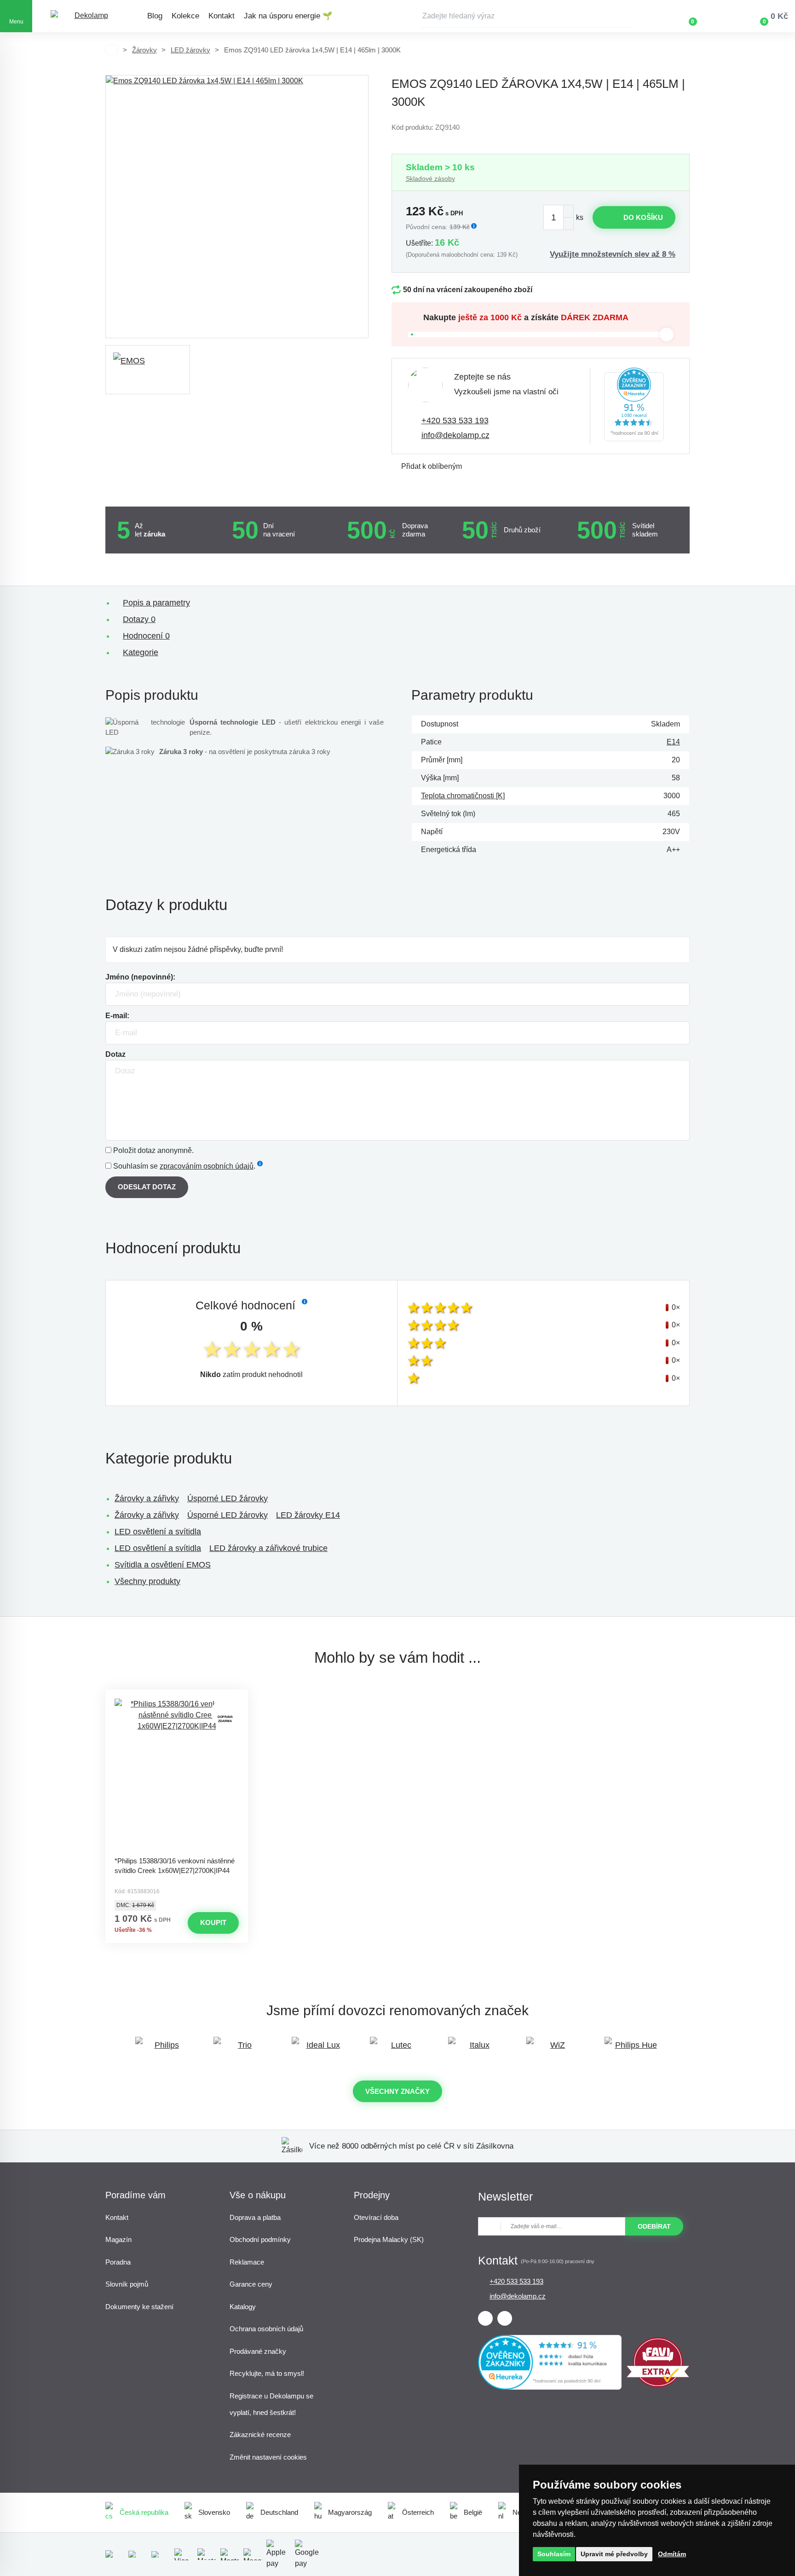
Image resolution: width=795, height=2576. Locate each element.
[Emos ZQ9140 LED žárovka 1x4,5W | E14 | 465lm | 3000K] (237, 207)
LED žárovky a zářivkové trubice (268, 1548)
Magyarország (350, 2512)
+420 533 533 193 (455, 421)
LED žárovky (190, 50)
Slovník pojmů (127, 2284)
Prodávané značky (258, 2351)
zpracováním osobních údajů (207, 1166)
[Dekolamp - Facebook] (485, 2318)
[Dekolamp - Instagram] (505, 2318)
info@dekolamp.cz (455, 435)
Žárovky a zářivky (147, 1498)
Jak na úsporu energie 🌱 (288, 16)
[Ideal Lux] (319, 2049)
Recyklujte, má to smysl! (267, 2373)
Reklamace (247, 2262)
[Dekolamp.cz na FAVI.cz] (658, 2385)
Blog (155, 16)
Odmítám (672, 2554)
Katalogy (243, 2307)
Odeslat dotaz (147, 1187)
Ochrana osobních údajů (266, 2329)
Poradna (118, 2262)
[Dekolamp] (87, 16)
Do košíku (643, 217)
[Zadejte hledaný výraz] (526, 16)
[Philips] (163, 2049)
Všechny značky (397, 2091)
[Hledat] (625, 16)
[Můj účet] (720, 16)
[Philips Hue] (632, 2049)
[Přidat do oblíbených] (177, 1698)
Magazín (118, 2239)
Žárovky (144, 50)
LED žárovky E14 (308, 1515)
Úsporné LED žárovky (228, 1498)
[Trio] (241, 2049)
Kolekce (185, 16)
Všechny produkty (147, 1581)
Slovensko (214, 2512)
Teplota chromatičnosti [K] (463, 796)
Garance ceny (251, 2284)
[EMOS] (148, 370)
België (473, 2512)
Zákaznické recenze (260, 2435)
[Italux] (476, 2049)
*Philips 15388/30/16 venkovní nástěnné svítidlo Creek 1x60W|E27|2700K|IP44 (175, 1866)
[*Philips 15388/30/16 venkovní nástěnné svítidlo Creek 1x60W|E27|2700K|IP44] (177, 1775)
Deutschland (279, 2512)
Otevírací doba (376, 2217)
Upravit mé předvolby (614, 2554)
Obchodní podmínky (260, 2239)
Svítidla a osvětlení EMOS (163, 1565)
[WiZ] (554, 2049)
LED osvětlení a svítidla (158, 1532)
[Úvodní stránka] (112, 50)
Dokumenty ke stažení (139, 2307)
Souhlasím (554, 2554)
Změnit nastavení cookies (268, 2457)
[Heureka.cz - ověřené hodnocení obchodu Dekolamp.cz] (634, 406)
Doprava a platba (255, 2217)
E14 (673, 742)
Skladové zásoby (430, 179)
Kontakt (222, 16)
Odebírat (654, 2226)
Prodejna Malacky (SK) (389, 2239)
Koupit (213, 1922)
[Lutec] (397, 2049)
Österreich (418, 2512)
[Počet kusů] (559, 217)
